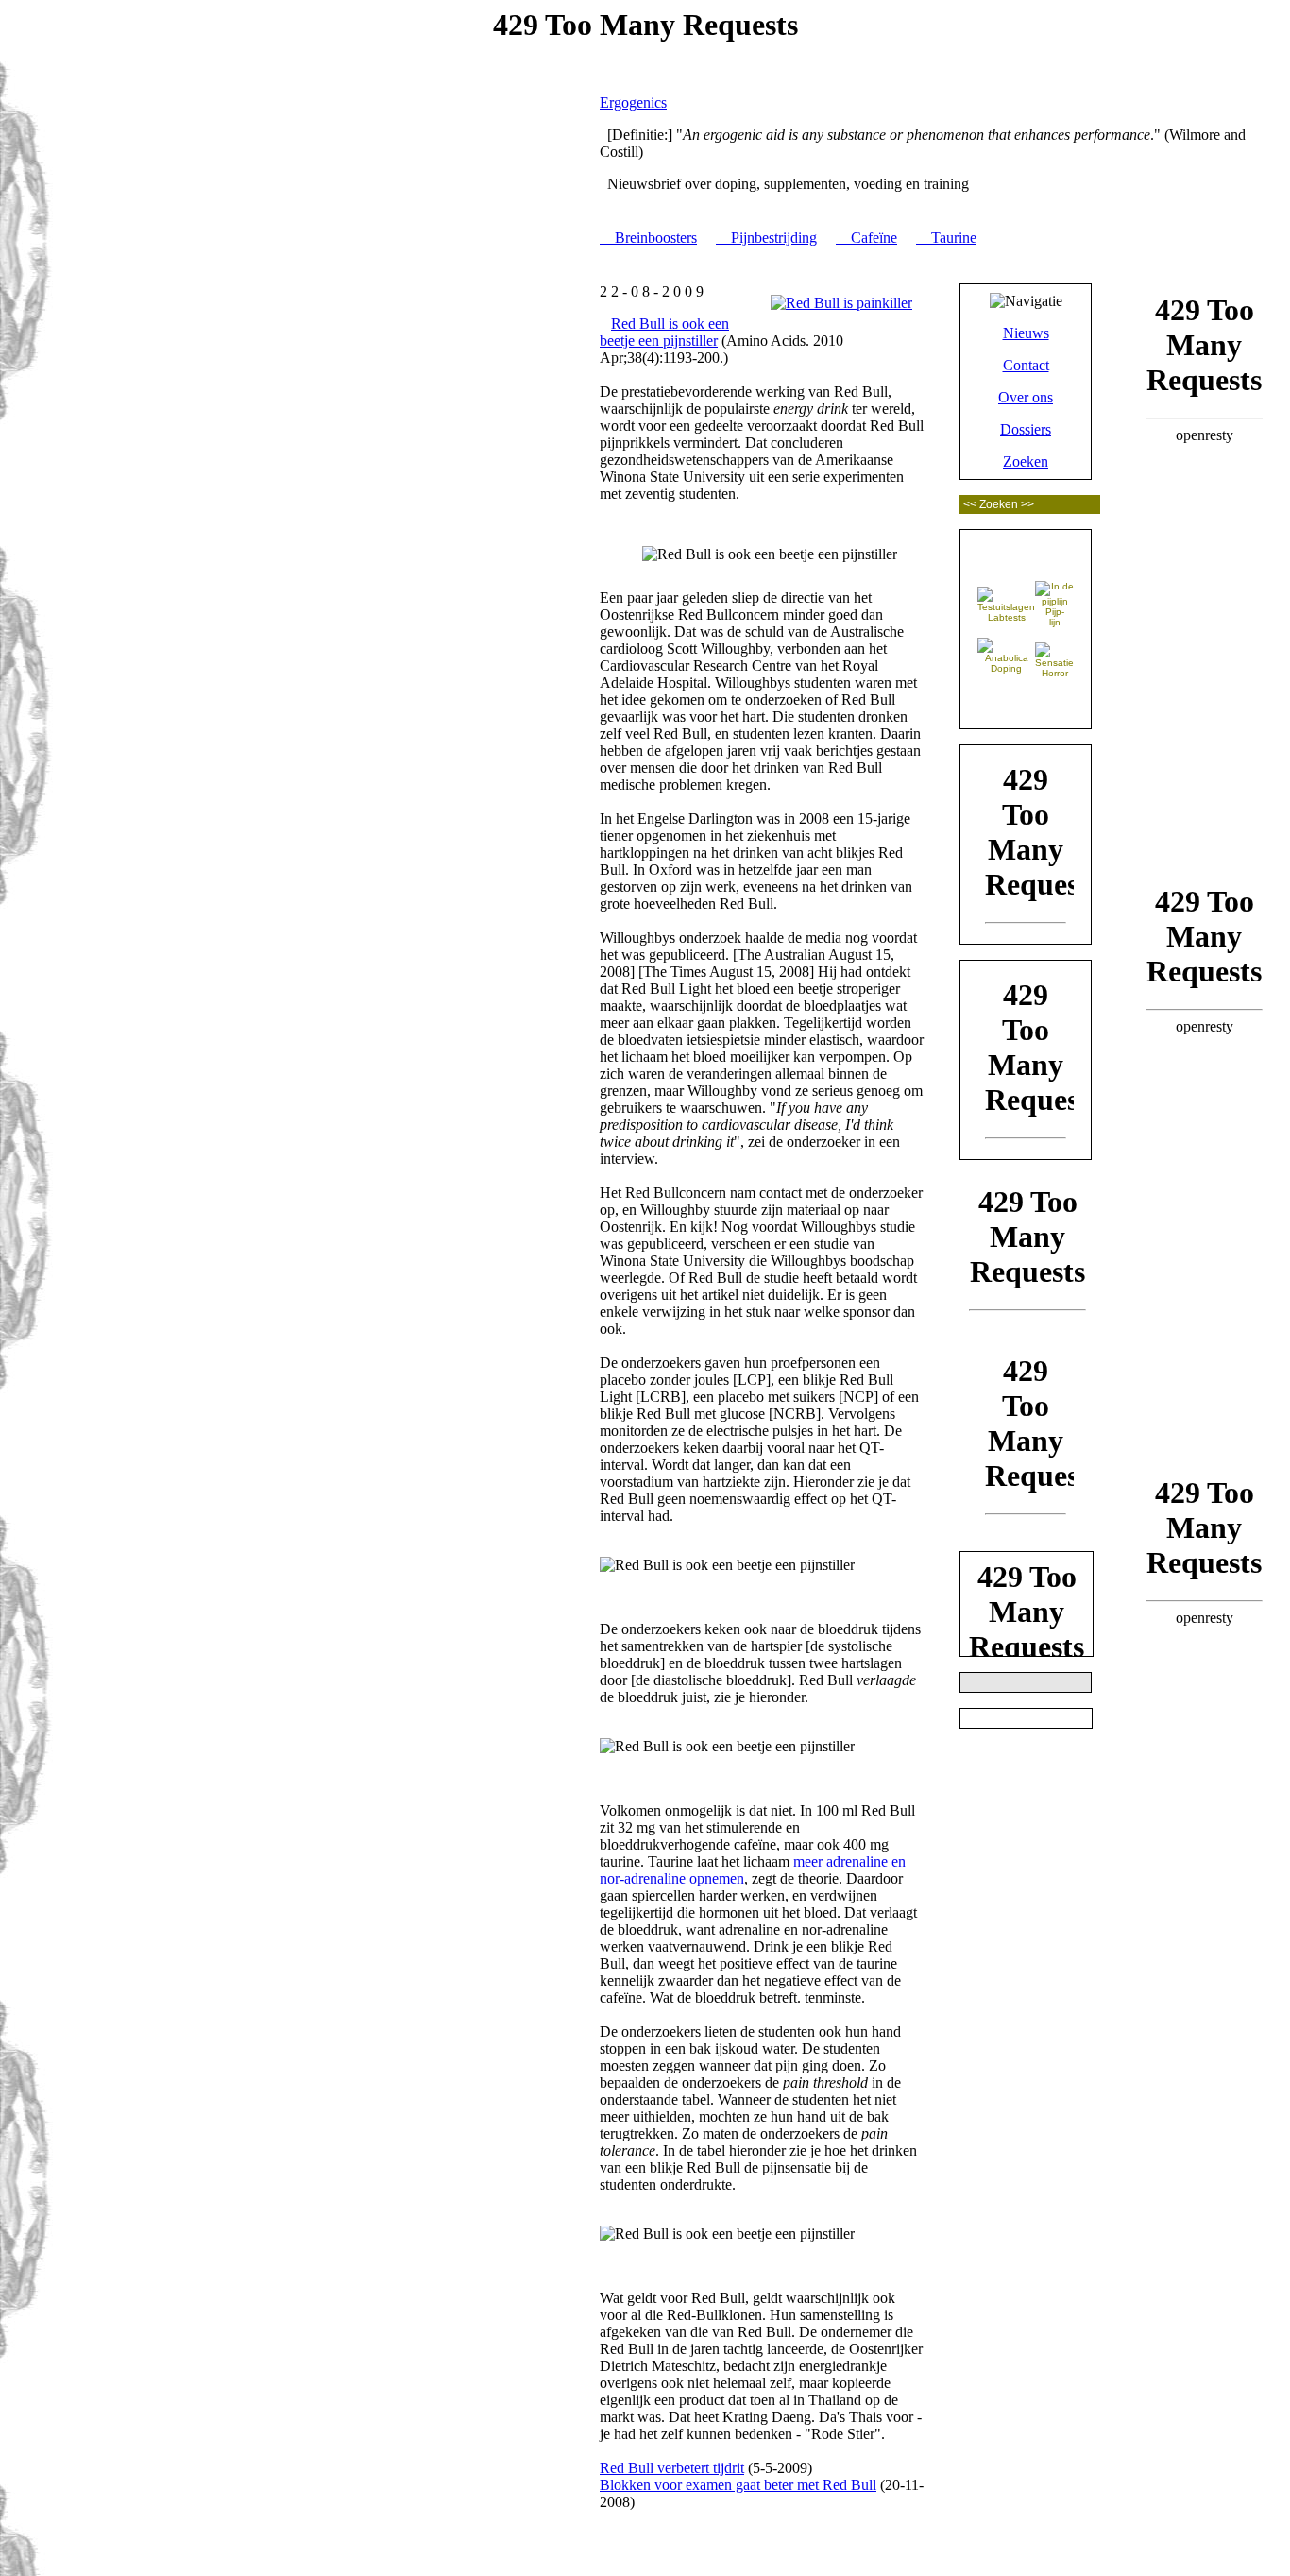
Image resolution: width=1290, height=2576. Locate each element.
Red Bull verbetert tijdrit (672, 2468)
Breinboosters (652, 238)
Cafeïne (870, 238)
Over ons (1026, 397)
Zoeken (1026, 461)
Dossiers (1026, 429)
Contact (1026, 365)
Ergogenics (633, 102)
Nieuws (1026, 333)
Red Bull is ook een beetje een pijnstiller (664, 332)
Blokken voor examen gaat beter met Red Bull (738, 2485)
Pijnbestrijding (770, 238)
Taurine (950, 238)
